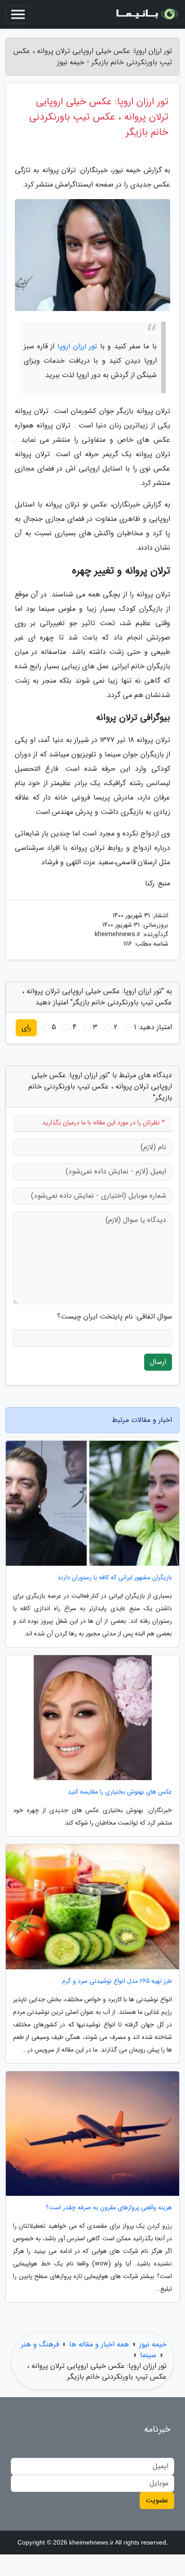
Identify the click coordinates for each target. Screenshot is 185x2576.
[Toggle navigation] (18, 14)
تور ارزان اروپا (77, 346)
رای (26, 1028)
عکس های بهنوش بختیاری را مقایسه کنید (120, 1792)
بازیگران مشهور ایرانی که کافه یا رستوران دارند (115, 1578)
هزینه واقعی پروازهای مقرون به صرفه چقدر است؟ (109, 2208)
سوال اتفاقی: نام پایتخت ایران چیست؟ (115, 1317)
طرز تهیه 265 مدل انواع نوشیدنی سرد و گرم (117, 1981)
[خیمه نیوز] (146, 14)
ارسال (158, 1362)
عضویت (157, 2500)
